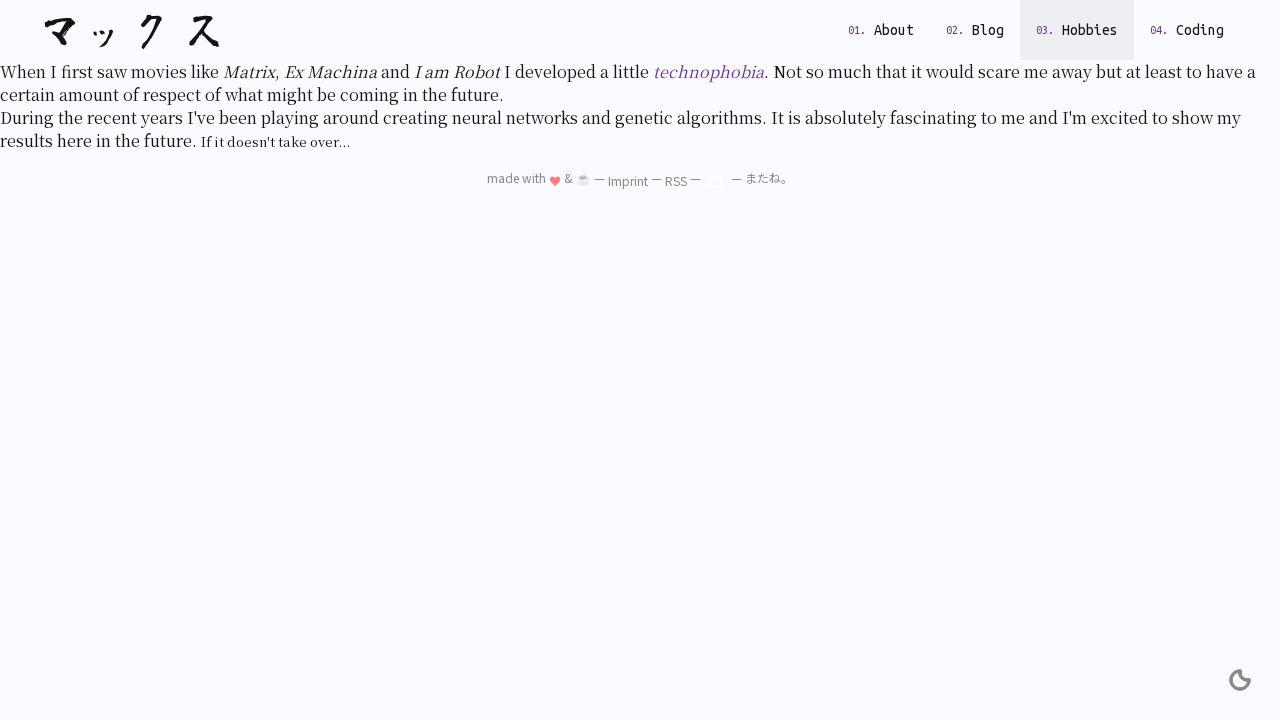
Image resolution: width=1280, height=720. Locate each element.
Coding (1200, 30)
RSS (676, 180)
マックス (136, 30)
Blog (988, 30)
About (894, 30)
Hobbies (1090, 30)
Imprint (628, 180)
